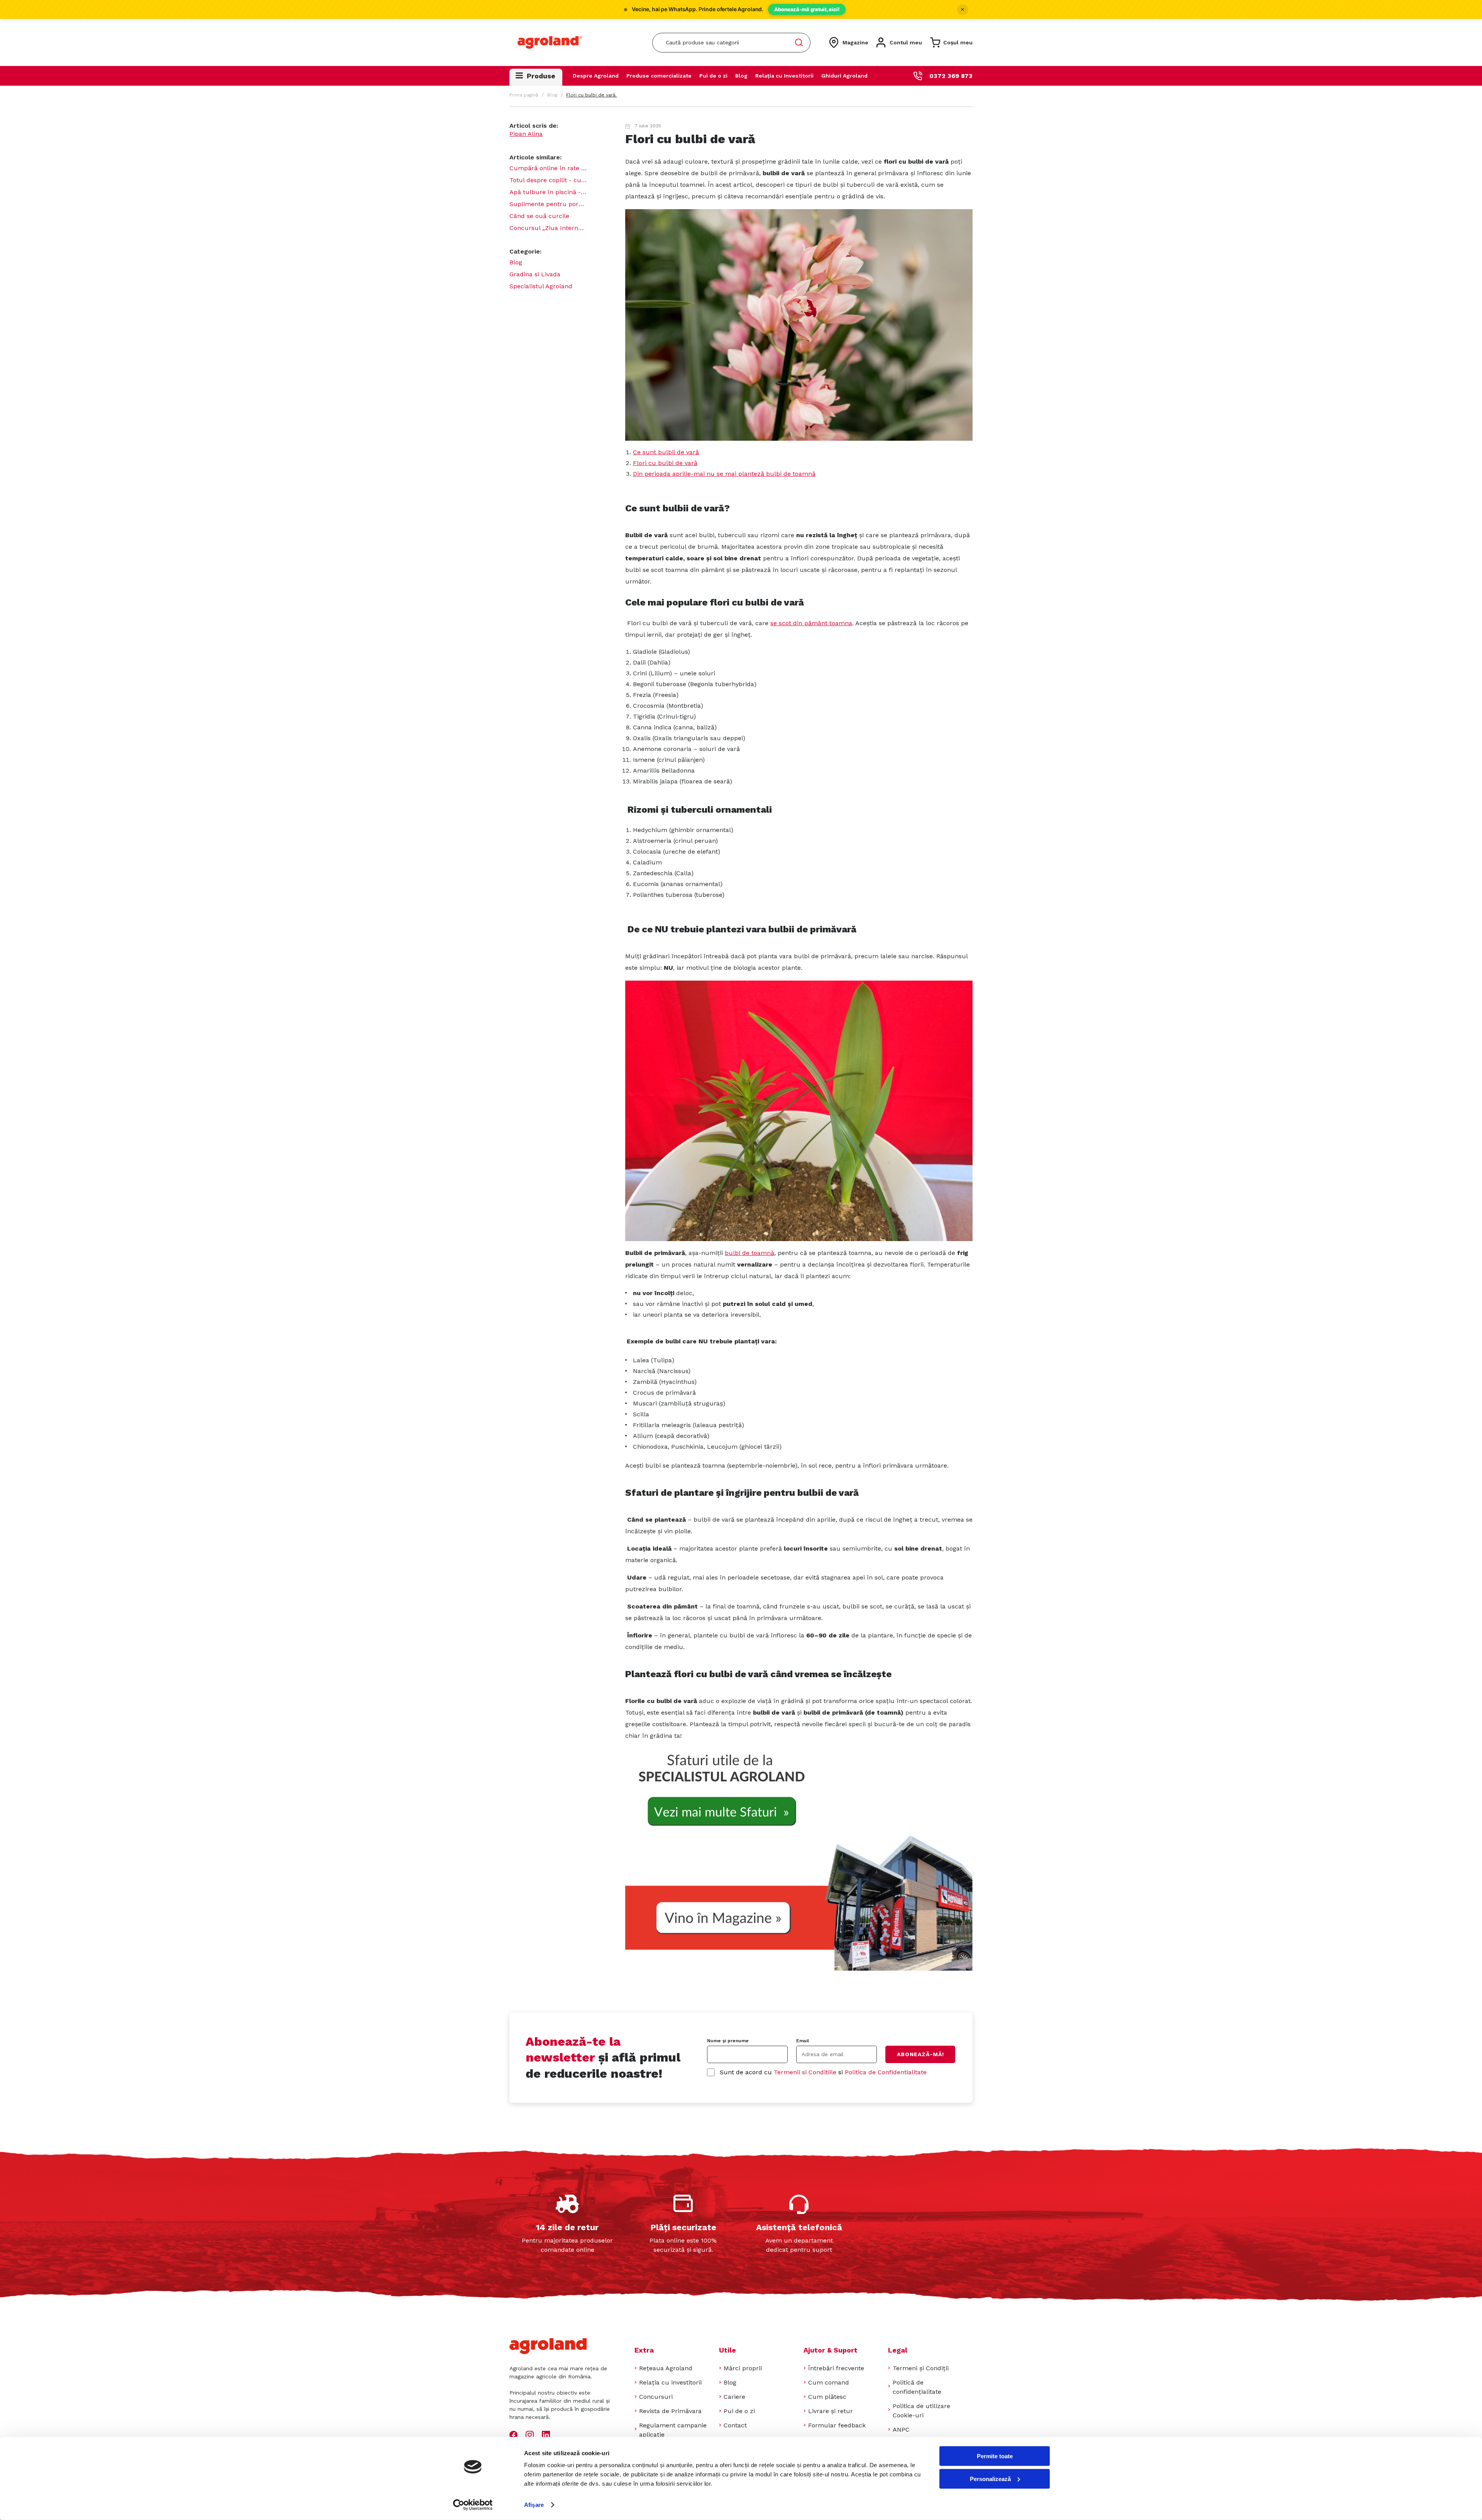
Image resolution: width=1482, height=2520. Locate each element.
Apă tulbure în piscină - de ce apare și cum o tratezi (548, 192)
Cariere (734, 2397)
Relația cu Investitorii (784, 76)
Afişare (534, 2505)
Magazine (855, 42)
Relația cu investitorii (670, 2382)
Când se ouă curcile (539, 216)
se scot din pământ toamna (811, 623)
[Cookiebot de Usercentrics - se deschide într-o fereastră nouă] (473, 2505)
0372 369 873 (951, 76)
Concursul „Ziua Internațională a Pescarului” (548, 228)
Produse (541, 76)
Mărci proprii (743, 2368)
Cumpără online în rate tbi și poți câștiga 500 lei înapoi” (548, 168)
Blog (741, 76)
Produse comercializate (659, 76)
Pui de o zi (713, 76)
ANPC (901, 2430)
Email (803, 2041)
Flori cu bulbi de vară (665, 463)
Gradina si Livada (535, 274)
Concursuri (656, 2397)
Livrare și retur (831, 2411)
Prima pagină (524, 95)
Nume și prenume (728, 2041)
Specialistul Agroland (541, 286)
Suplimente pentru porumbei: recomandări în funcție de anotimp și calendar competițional (548, 204)
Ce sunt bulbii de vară (666, 452)
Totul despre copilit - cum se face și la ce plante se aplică (548, 180)
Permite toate (995, 2456)
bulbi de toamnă (749, 1253)
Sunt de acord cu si (823, 2072)
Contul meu (906, 42)
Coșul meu (958, 42)
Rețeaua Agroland (666, 2368)
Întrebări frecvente (836, 2368)
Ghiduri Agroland (844, 76)
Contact (735, 2425)
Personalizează (990, 2479)
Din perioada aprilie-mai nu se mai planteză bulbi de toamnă (724, 474)
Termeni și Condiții (921, 2368)
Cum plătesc (827, 2397)
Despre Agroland (596, 76)
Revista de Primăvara (670, 2411)
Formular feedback (837, 2425)
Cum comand (829, 2382)
